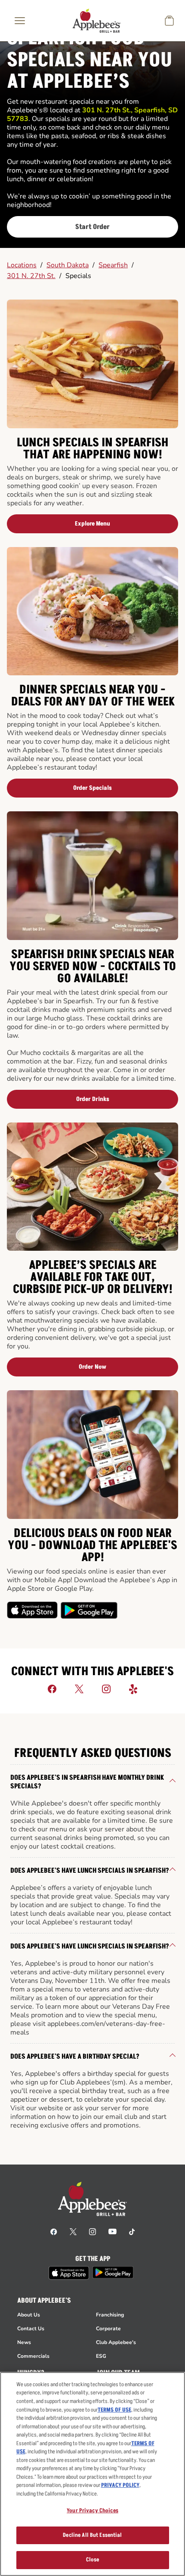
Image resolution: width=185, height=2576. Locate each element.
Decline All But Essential (92, 2535)
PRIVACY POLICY (120, 2485)
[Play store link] (113, 2272)
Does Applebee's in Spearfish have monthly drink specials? (87, 1782)
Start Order (92, 227)
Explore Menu (92, 524)
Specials (78, 276)
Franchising (110, 2315)
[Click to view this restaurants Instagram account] (106, 1688)
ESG (101, 2356)
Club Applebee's (116, 2342)
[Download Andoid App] (89, 1610)
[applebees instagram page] (92, 2231)
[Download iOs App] (33, 1610)
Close (93, 2560)
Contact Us (31, 2329)
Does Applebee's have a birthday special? (75, 2056)
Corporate (108, 2329)
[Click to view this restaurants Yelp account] (133, 1688)
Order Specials (92, 788)
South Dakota (68, 265)
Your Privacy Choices (92, 2511)
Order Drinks (93, 1099)
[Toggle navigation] (20, 21)
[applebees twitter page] (73, 2231)
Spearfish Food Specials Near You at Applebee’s (89, 60)
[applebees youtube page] (113, 2231)
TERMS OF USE (114, 2410)
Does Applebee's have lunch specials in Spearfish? (90, 1871)
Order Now (92, 1367)
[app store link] (69, 2273)
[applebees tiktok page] (132, 2231)
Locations (22, 265)
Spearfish (113, 265)
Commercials (33, 2356)
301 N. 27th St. (31, 276)
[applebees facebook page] (54, 2231)
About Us (29, 2315)
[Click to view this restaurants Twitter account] (79, 1688)
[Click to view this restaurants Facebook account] (52, 1688)
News (24, 2342)
